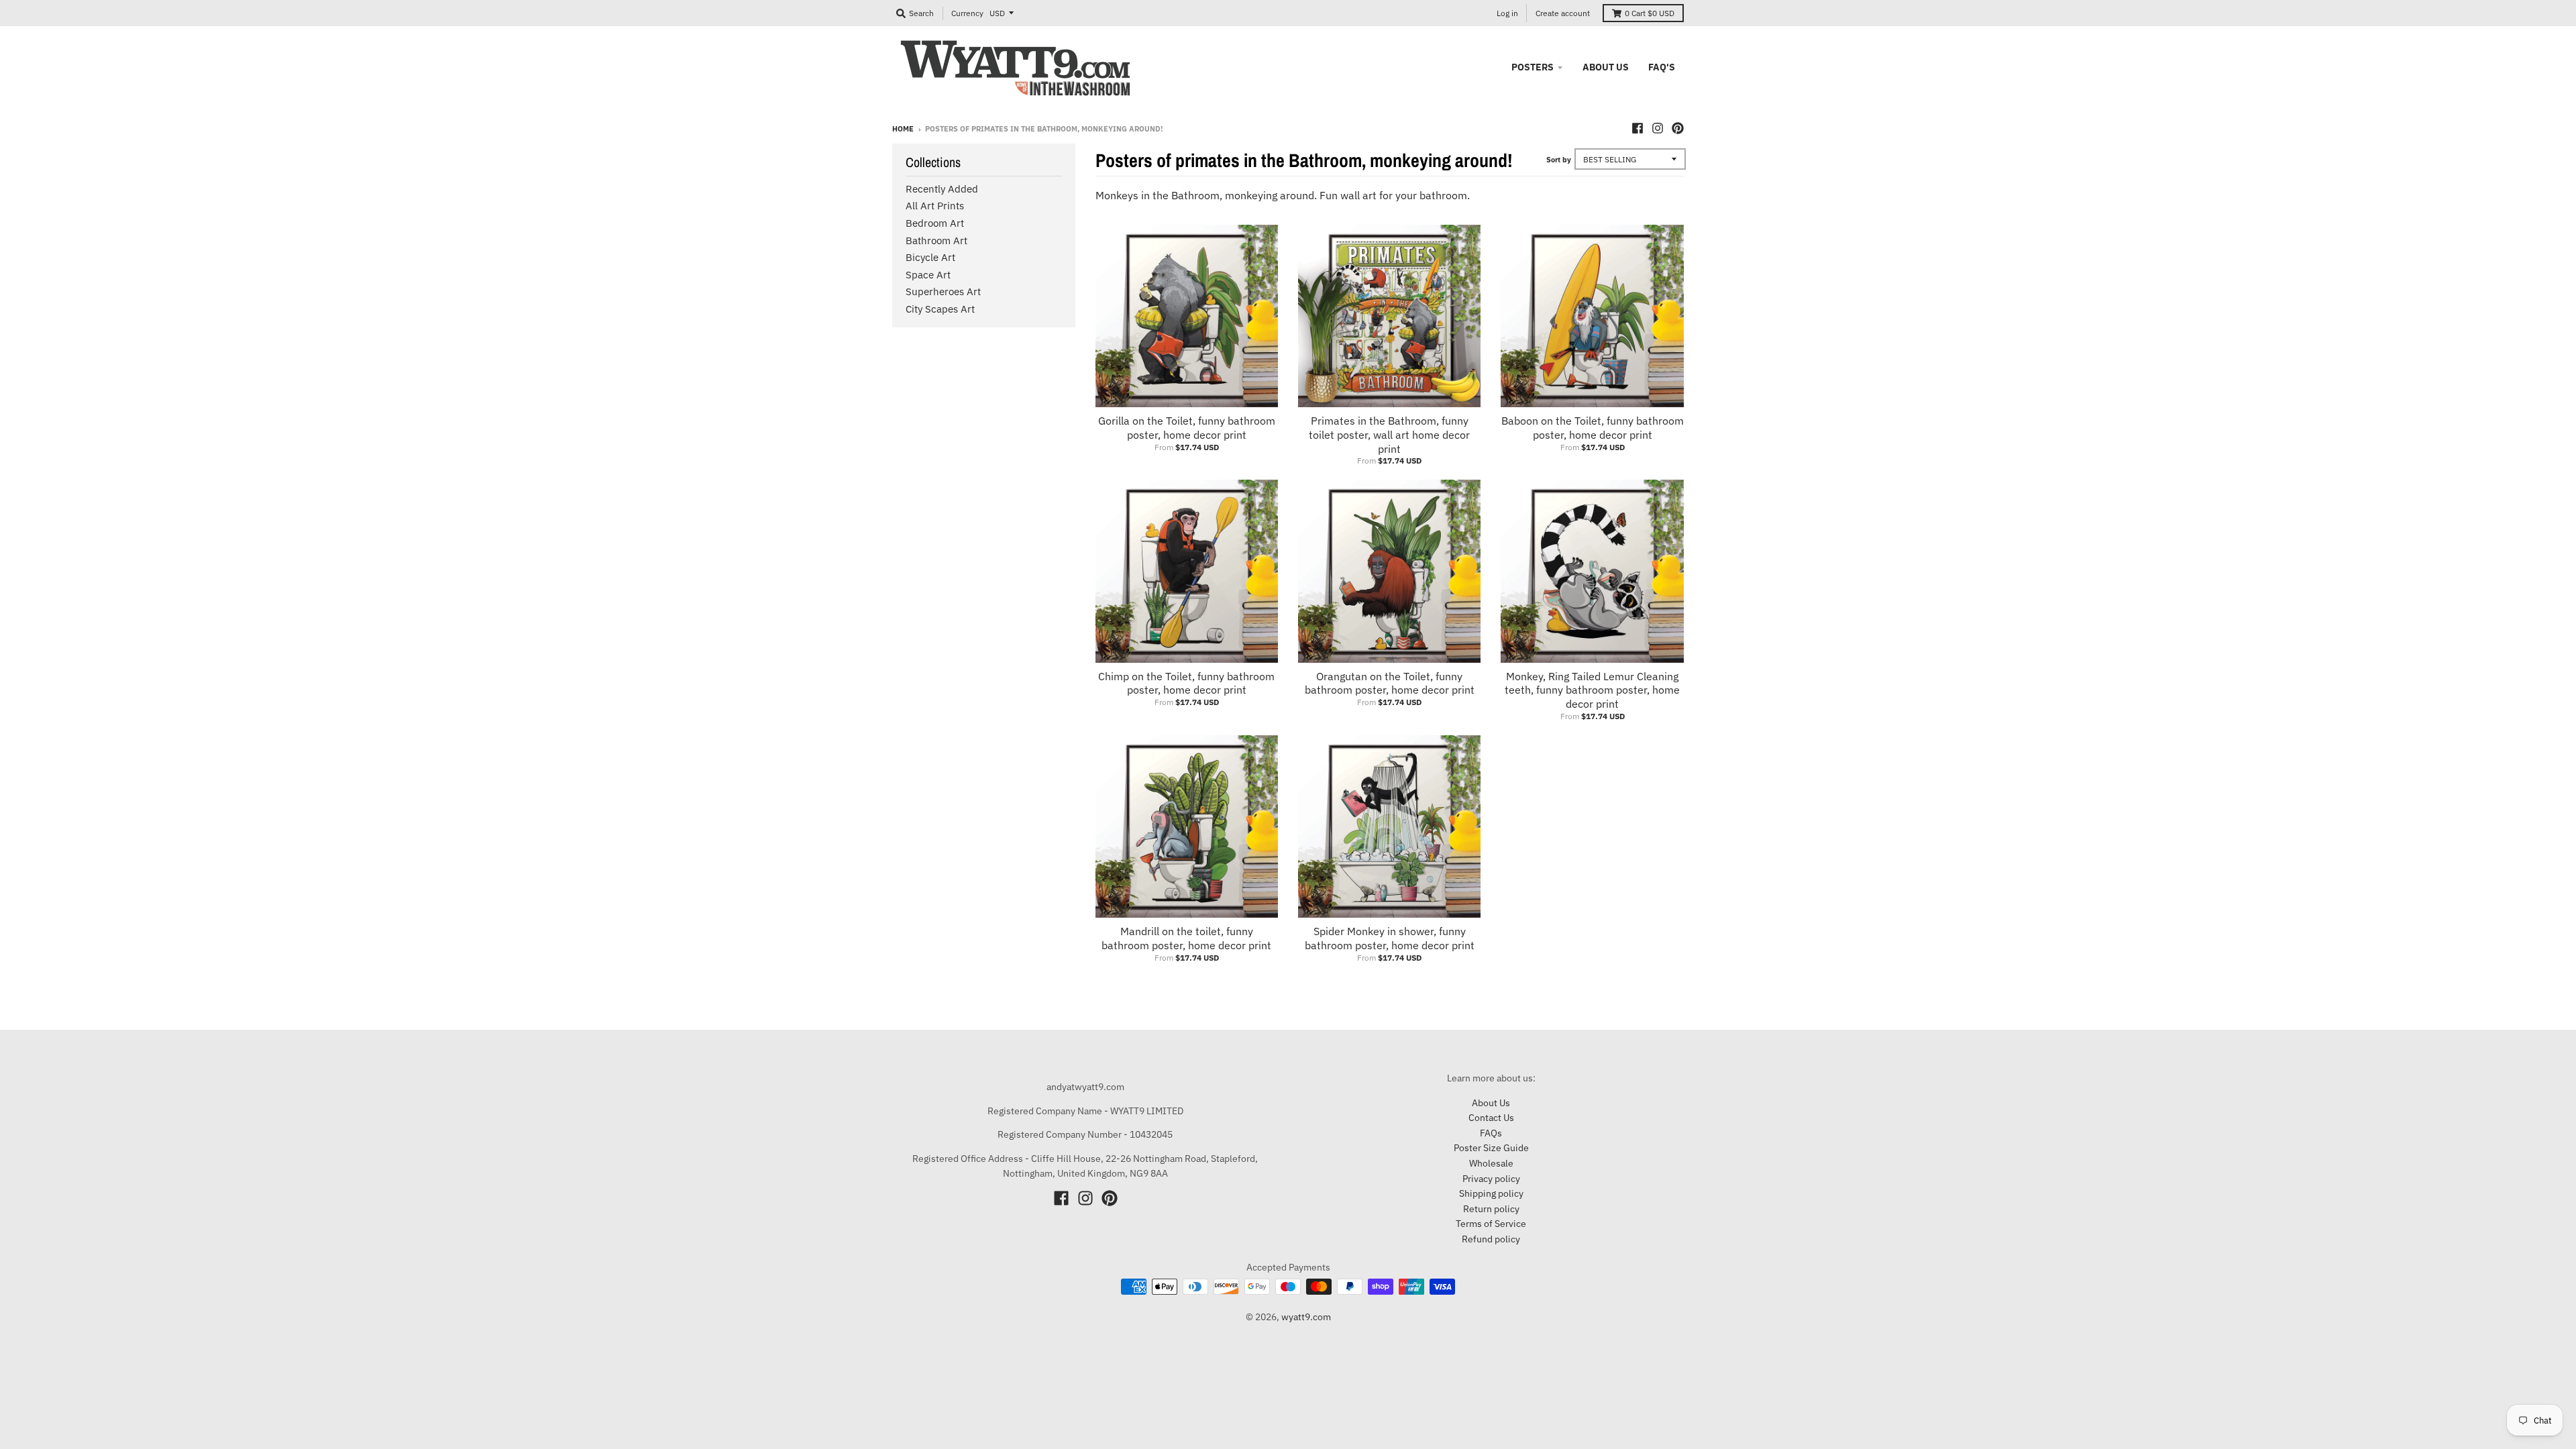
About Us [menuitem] (1606, 67)
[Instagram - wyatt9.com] (1658, 128)
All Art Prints (935, 206)
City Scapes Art (940, 309)
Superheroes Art (943, 291)
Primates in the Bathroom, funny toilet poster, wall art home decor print (1389, 435)
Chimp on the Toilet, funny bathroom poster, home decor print (1186, 683)
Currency (967, 13)
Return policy (1491, 1209)
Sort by (1559, 160)
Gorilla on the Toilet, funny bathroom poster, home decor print (1187, 428)
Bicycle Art (930, 257)
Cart (1650, 13)
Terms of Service (1491, 1224)
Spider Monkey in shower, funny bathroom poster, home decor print (1390, 938)
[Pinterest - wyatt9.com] (1678, 128)
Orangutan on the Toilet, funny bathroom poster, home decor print (1390, 683)
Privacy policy (1491, 1179)
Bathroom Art (936, 240)
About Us (1491, 1103)
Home (903, 129)
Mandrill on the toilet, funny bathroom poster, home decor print (1186, 938)
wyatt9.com (1306, 1317)
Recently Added (942, 189)
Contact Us (1491, 1118)
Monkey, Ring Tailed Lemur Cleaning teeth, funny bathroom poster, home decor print (1592, 690)
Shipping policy (1491, 1193)
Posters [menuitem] (1533, 67)
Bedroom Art (935, 223)
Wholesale (1491, 1163)
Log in (1507, 13)
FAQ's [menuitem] (1662, 67)
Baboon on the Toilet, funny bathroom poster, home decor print (1593, 428)
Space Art (928, 275)
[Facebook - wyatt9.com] (1638, 128)
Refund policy (1491, 1239)
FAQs (1491, 1133)
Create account (1563, 13)
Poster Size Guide (1491, 1148)
